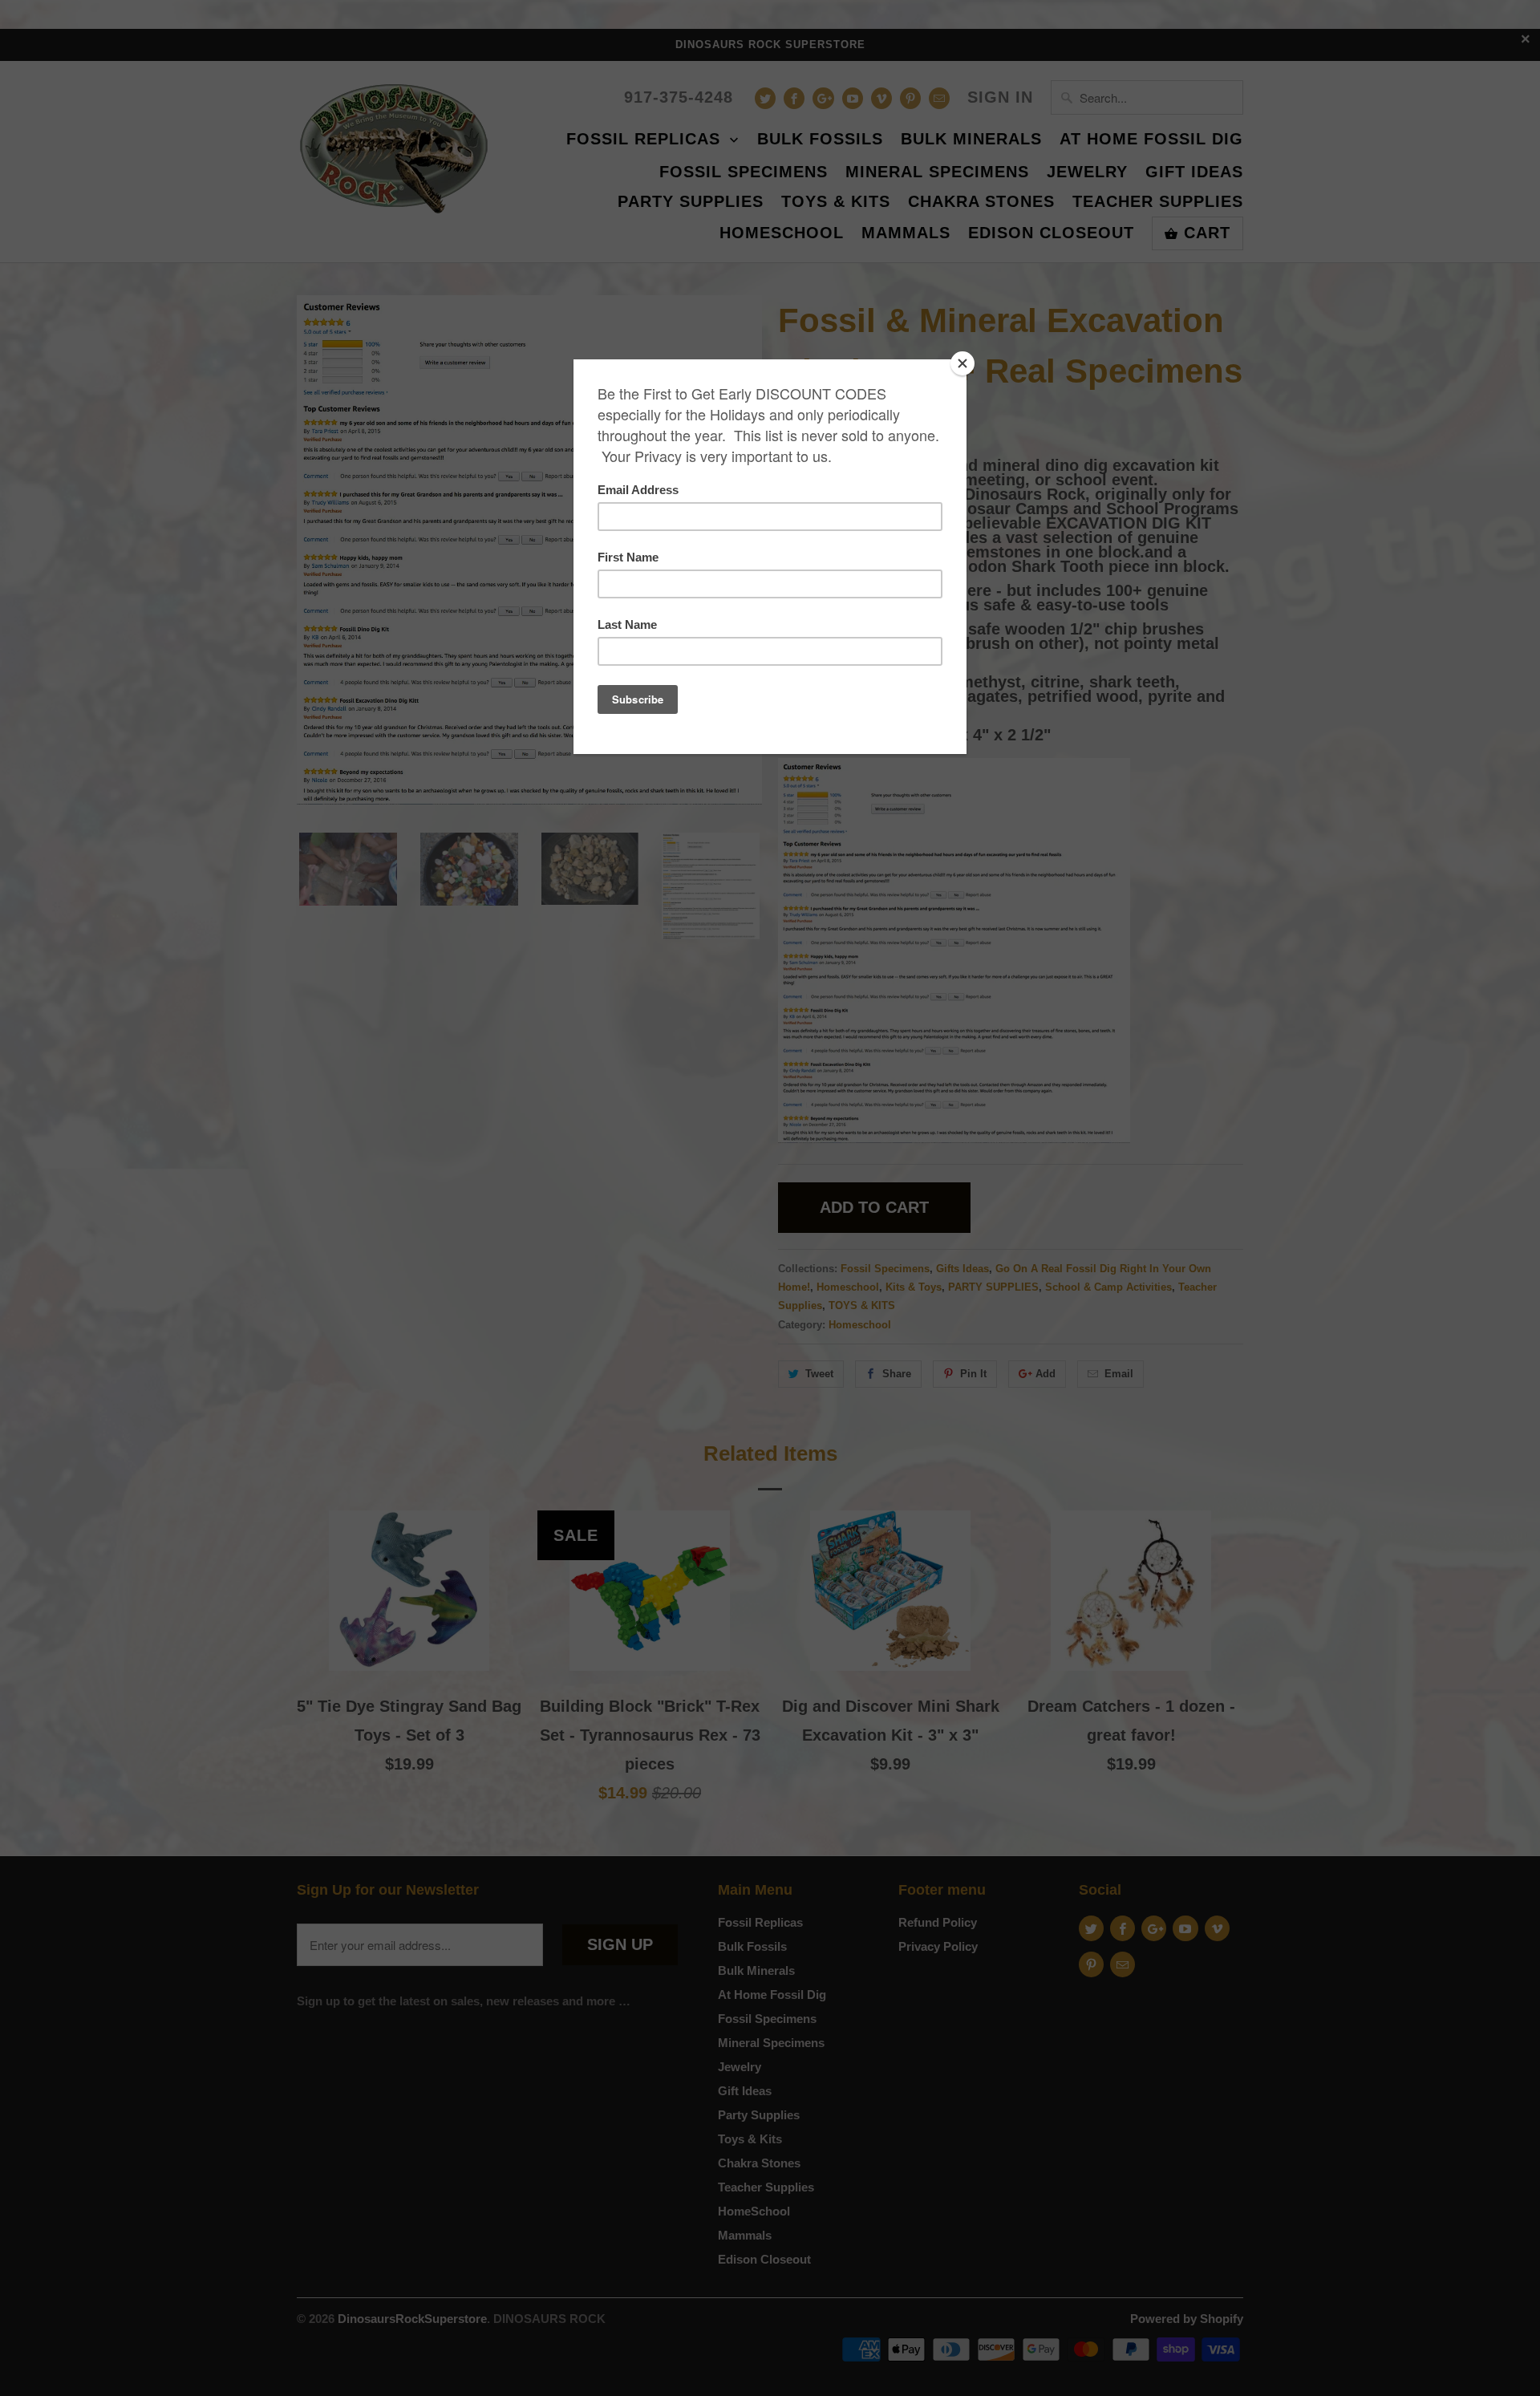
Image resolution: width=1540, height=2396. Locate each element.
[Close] (962, 363)
